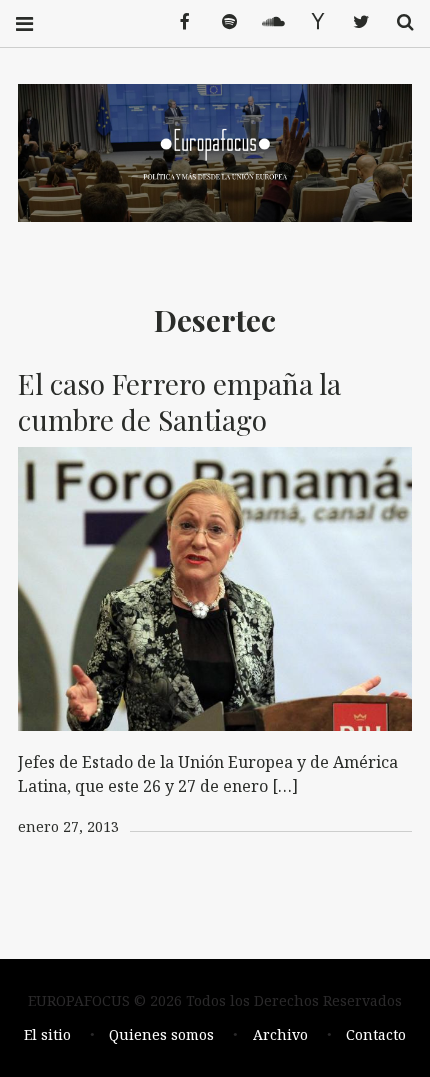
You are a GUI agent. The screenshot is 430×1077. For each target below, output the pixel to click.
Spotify (222, 22)
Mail (310, 22)
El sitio (47, 1034)
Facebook (178, 22)
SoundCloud (266, 22)
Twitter (354, 22)
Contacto (376, 1034)
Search (398, 22)
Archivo (280, 1034)
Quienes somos (161, 1034)
